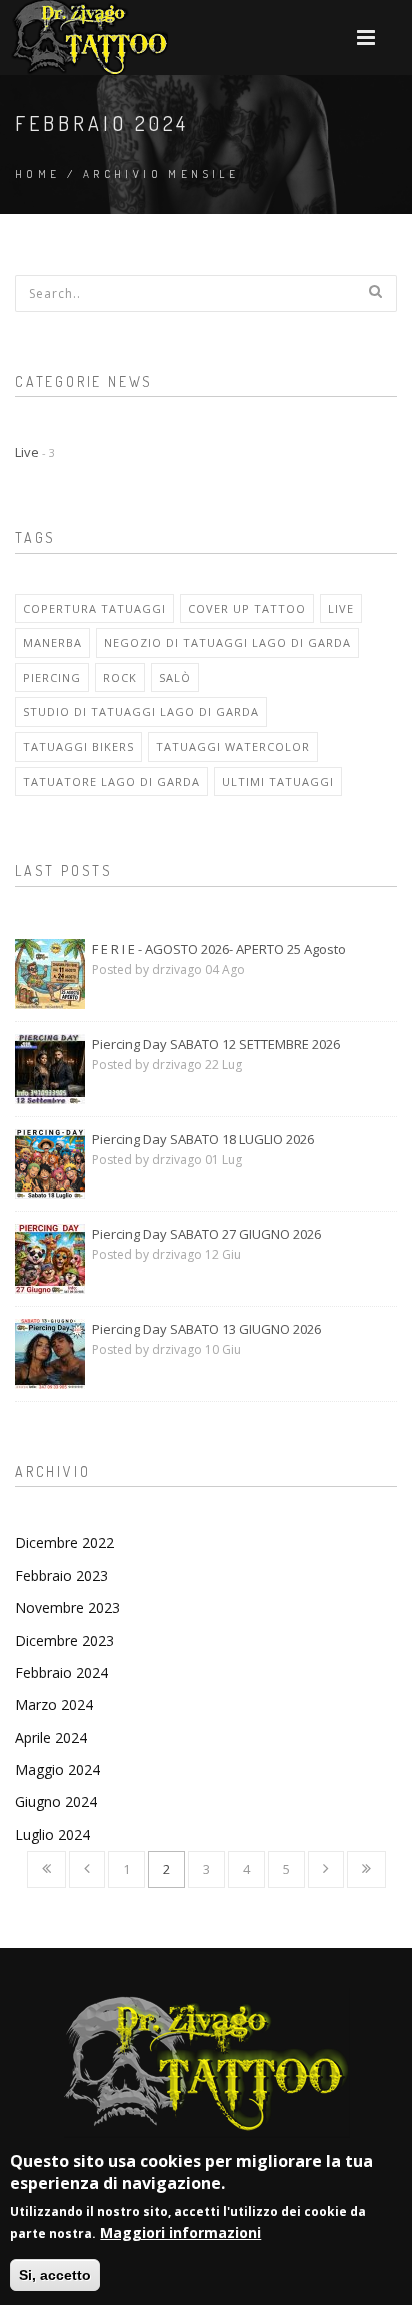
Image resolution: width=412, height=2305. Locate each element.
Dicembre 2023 (64, 1640)
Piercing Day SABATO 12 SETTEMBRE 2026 (216, 1044)
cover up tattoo (247, 608)
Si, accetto (55, 2275)
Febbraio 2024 (61, 1672)
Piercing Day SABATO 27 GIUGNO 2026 (206, 1234)
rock (120, 677)
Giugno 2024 (56, 1801)
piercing (52, 677)
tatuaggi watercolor (233, 746)
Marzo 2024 (54, 1704)
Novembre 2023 (67, 1607)
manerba (52, 642)
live (341, 608)
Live (35, 452)
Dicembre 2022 (64, 1542)
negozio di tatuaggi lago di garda (227, 642)
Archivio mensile (161, 174)
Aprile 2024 (51, 1737)
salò (175, 677)
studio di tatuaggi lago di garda (141, 711)
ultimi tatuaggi (278, 781)
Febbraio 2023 (61, 1575)
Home (38, 174)
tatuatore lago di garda (111, 781)
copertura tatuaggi (94, 608)
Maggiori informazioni (180, 2232)
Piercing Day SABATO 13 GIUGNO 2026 (206, 1329)
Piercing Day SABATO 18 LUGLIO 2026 (203, 1139)
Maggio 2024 (57, 1769)
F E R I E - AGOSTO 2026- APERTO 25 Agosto (219, 949)
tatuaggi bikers (78, 746)
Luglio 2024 (52, 1834)
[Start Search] (375, 291)
